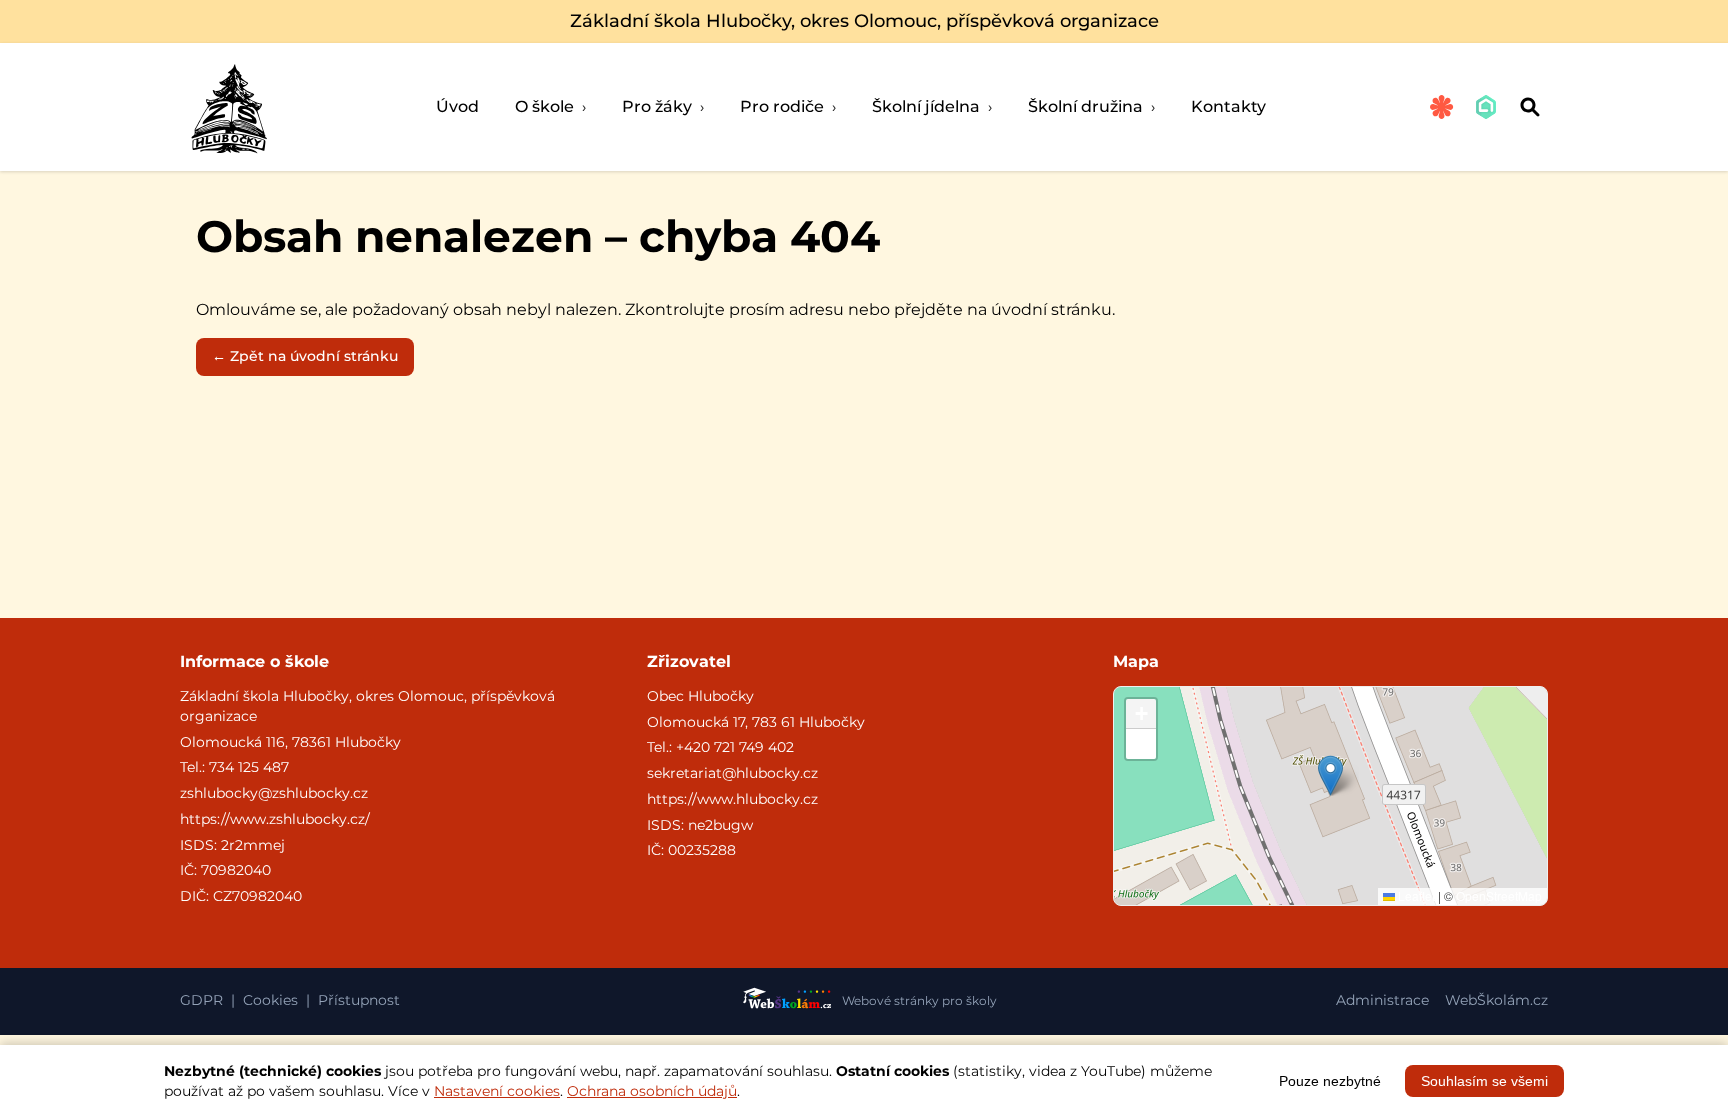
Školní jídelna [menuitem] (932, 106)
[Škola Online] (1486, 107)
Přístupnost (359, 1000)
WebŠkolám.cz (1496, 1000)
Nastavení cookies (497, 1091)
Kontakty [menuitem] (1228, 106)
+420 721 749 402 (735, 747)
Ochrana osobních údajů (652, 1091)
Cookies (270, 1000)
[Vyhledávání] (1530, 107)
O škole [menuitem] (550, 106)
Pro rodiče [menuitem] (788, 106)
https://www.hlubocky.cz (732, 799)
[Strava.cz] (1442, 107)
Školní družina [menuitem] (1091, 106)
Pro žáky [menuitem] (663, 106)
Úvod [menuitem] (457, 106)
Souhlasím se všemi (1484, 1081)
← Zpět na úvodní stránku (305, 356)
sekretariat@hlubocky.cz (732, 773)
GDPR (201, 1000)
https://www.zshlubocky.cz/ (275, 819)
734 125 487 (249, 767)
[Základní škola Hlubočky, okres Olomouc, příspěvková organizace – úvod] (228, 107)
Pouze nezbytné (1330, 1081)
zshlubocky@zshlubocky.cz (274, 793)
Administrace (1382, 1000)
